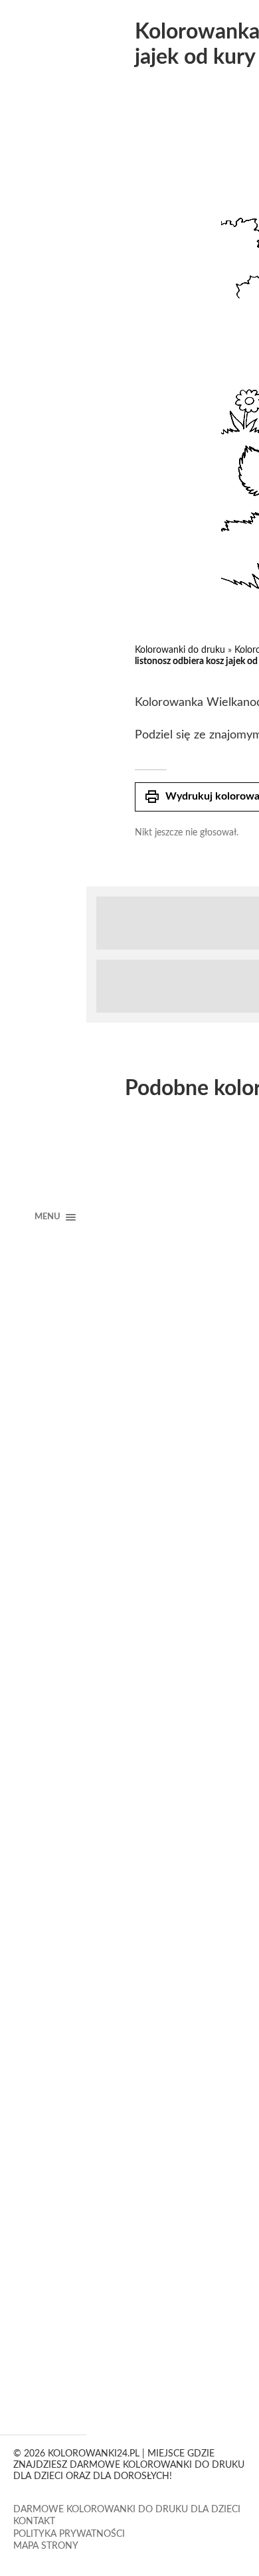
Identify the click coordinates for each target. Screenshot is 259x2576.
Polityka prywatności (69, 2534)
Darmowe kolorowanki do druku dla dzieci (127, 2510)
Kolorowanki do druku (180, 650)
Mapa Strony (46, 2546)
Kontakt (34, 2522)
